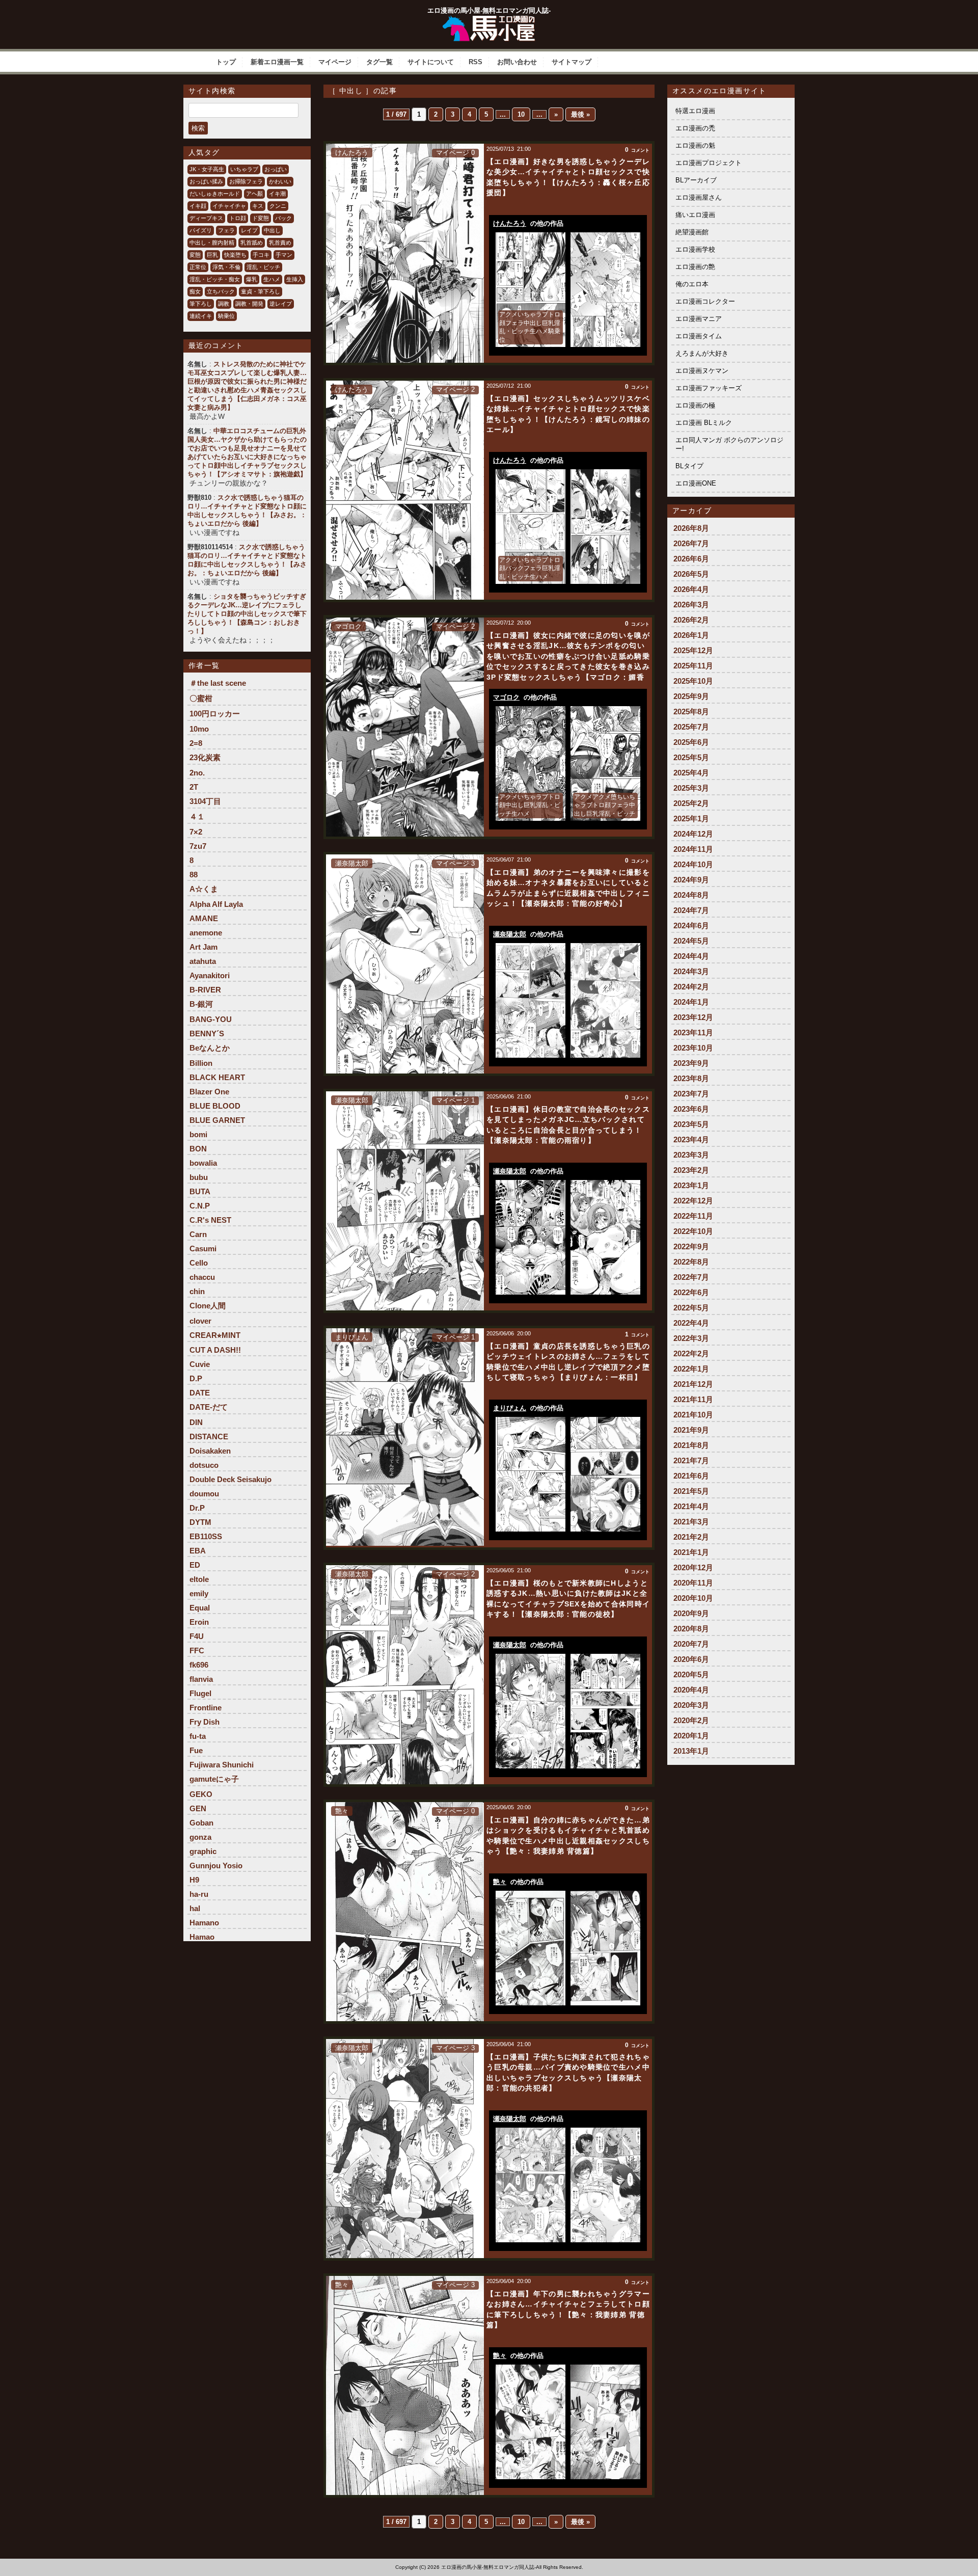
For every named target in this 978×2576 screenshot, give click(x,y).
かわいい (280, 181)
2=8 (196, 743)
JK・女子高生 (207, 169)
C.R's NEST (210, 1220)
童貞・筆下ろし (261, 291)
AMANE (204, 918)
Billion (201, 1063)
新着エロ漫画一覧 (277, 62)
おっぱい (276, 169)
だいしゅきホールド (215, 194)
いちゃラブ (244, 169)
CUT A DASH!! (215, 1350)
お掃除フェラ (246, 181)
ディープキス (206, 218)
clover (200, 1321)
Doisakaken (210, 1451)
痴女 (195, 291)
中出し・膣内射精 (212, 243)
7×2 (196, 832)
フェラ (226, 230)
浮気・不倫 (226, 267)
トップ (226, 62)
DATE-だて (209, 1407)
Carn (198, 1234)
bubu (199, 1177)
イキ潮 (277, 194)
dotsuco (204, 1465)
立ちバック (221, 291)
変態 (195, 255)
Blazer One (209, 1092)
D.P (196, 1378)
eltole (199, 1579)
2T (194, 787)
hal (195, 1908)
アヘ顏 (254, 194)
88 (194, 875)
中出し (272, 230)
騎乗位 (226, 316)
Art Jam (203, 947)
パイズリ (201, 230)
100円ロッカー (215, 714)
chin (197, 1291)
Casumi (203, 1249)
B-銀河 (201, 1004)
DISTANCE (209, 1437)
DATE (200, 1393)
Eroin (199, 1622)
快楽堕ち (235, 255)
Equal (200, 1608)
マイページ (335, 62)
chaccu (202, 1277)
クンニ (278, 206)
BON (198, 1149)
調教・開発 (249, 304)
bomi (198, 1134)
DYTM (200, 1522)
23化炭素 (205, 757)
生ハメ (272, 279)
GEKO (201, 1794)
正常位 (198, 267)
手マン (284, 255)
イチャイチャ (229, 206)
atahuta (203, 961)
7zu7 (198, 846)
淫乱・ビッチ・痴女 (215, 279)
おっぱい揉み (206, 181)
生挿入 (295, 279)
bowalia (203, 1163)
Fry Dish (205, 1722)
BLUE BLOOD (215, 1106)
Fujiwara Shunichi (222, 1765)
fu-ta (198, 1736)
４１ (197, 816)
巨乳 (212, 255)
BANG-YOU (211, 1019)
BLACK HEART (217, 1077)
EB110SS (206, 1536)
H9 (194, 1880)
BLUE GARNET (217, 1120)
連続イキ (201, 316)
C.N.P (200, 1206)
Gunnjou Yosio (216, 1866)
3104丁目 (205, 801)
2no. (197, 773)
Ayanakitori (210, 975)
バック (283, 218)
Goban (201, 1823)
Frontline (206, 1708)
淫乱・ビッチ (263, 267)
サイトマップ (572, 62)
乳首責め (280, 243)
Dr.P (197, 1508)
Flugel (200, 1693)
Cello (199, 1263)
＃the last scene (218, 683)
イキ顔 (198, 206)
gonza (200, 1837)
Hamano (204, 1923)
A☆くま (204, 889)
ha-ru (199, 1894)
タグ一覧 (379, 62)
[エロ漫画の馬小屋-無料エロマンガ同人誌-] (489, 19)
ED (195, 1565)
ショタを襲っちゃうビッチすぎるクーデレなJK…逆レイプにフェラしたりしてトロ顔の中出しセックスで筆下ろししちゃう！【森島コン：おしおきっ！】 (247, 614)
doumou (204, 1494)
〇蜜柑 (201, 698)
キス (258, 206)
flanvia (201, 1679)
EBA (198, 1551)
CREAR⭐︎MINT (215, 1335)
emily (199, 1593)
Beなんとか (210, 1048)
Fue (196, 1750)
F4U (197, 1636)
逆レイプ (281, 304)
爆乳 (252, 279)
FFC (197, 1651)
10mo (199, 729)
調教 (224, 304)
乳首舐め (252, 243)
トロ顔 (238, 218)
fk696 (199, 1665)
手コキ (261, 255)
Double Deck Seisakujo (230, 1479)
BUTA (200, 1191)
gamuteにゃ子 (214, 1779)
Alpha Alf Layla (216, 904)
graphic (203, 1851)
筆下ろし (201, 304)
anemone (206, 933)
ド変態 (261, 218)
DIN (196, 1422)
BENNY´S (207, 1034)
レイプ (249, 230)
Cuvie (200, 1364)
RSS (476, 62)
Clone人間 (208, 1306)
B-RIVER (205, 990)
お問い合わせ (517, 62)
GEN (198, 1808)
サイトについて (431, 62)
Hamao (202, 1937)
